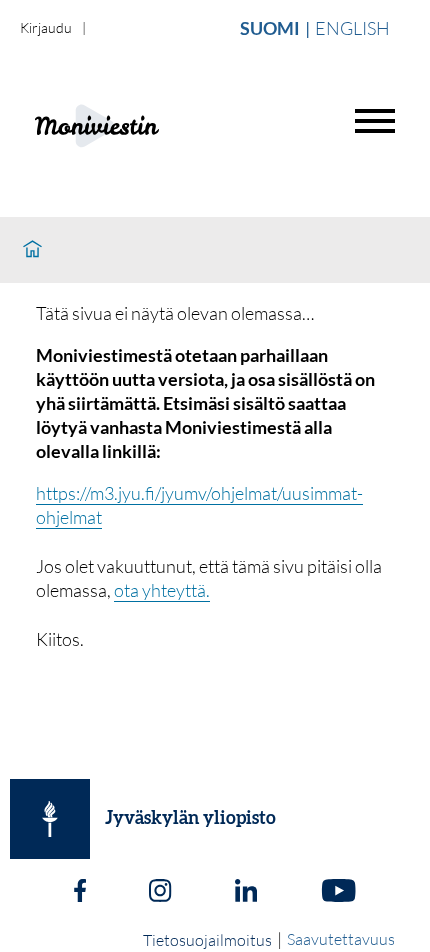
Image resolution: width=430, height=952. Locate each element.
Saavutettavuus (341, 939)
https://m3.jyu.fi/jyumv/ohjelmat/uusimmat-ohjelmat (199, 505)
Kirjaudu (46, 27)
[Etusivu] (32, 250)
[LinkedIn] (246, 893)
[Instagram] (160, 893)
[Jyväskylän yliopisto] (50, 819)
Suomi (270, 28)
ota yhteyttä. (162, 590)
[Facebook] (80, 893)
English (352, 28)
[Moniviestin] (146, 123)
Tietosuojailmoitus (207, 940)
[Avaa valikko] (375, 121)
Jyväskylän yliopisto (190, 819)
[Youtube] (338, 893)
